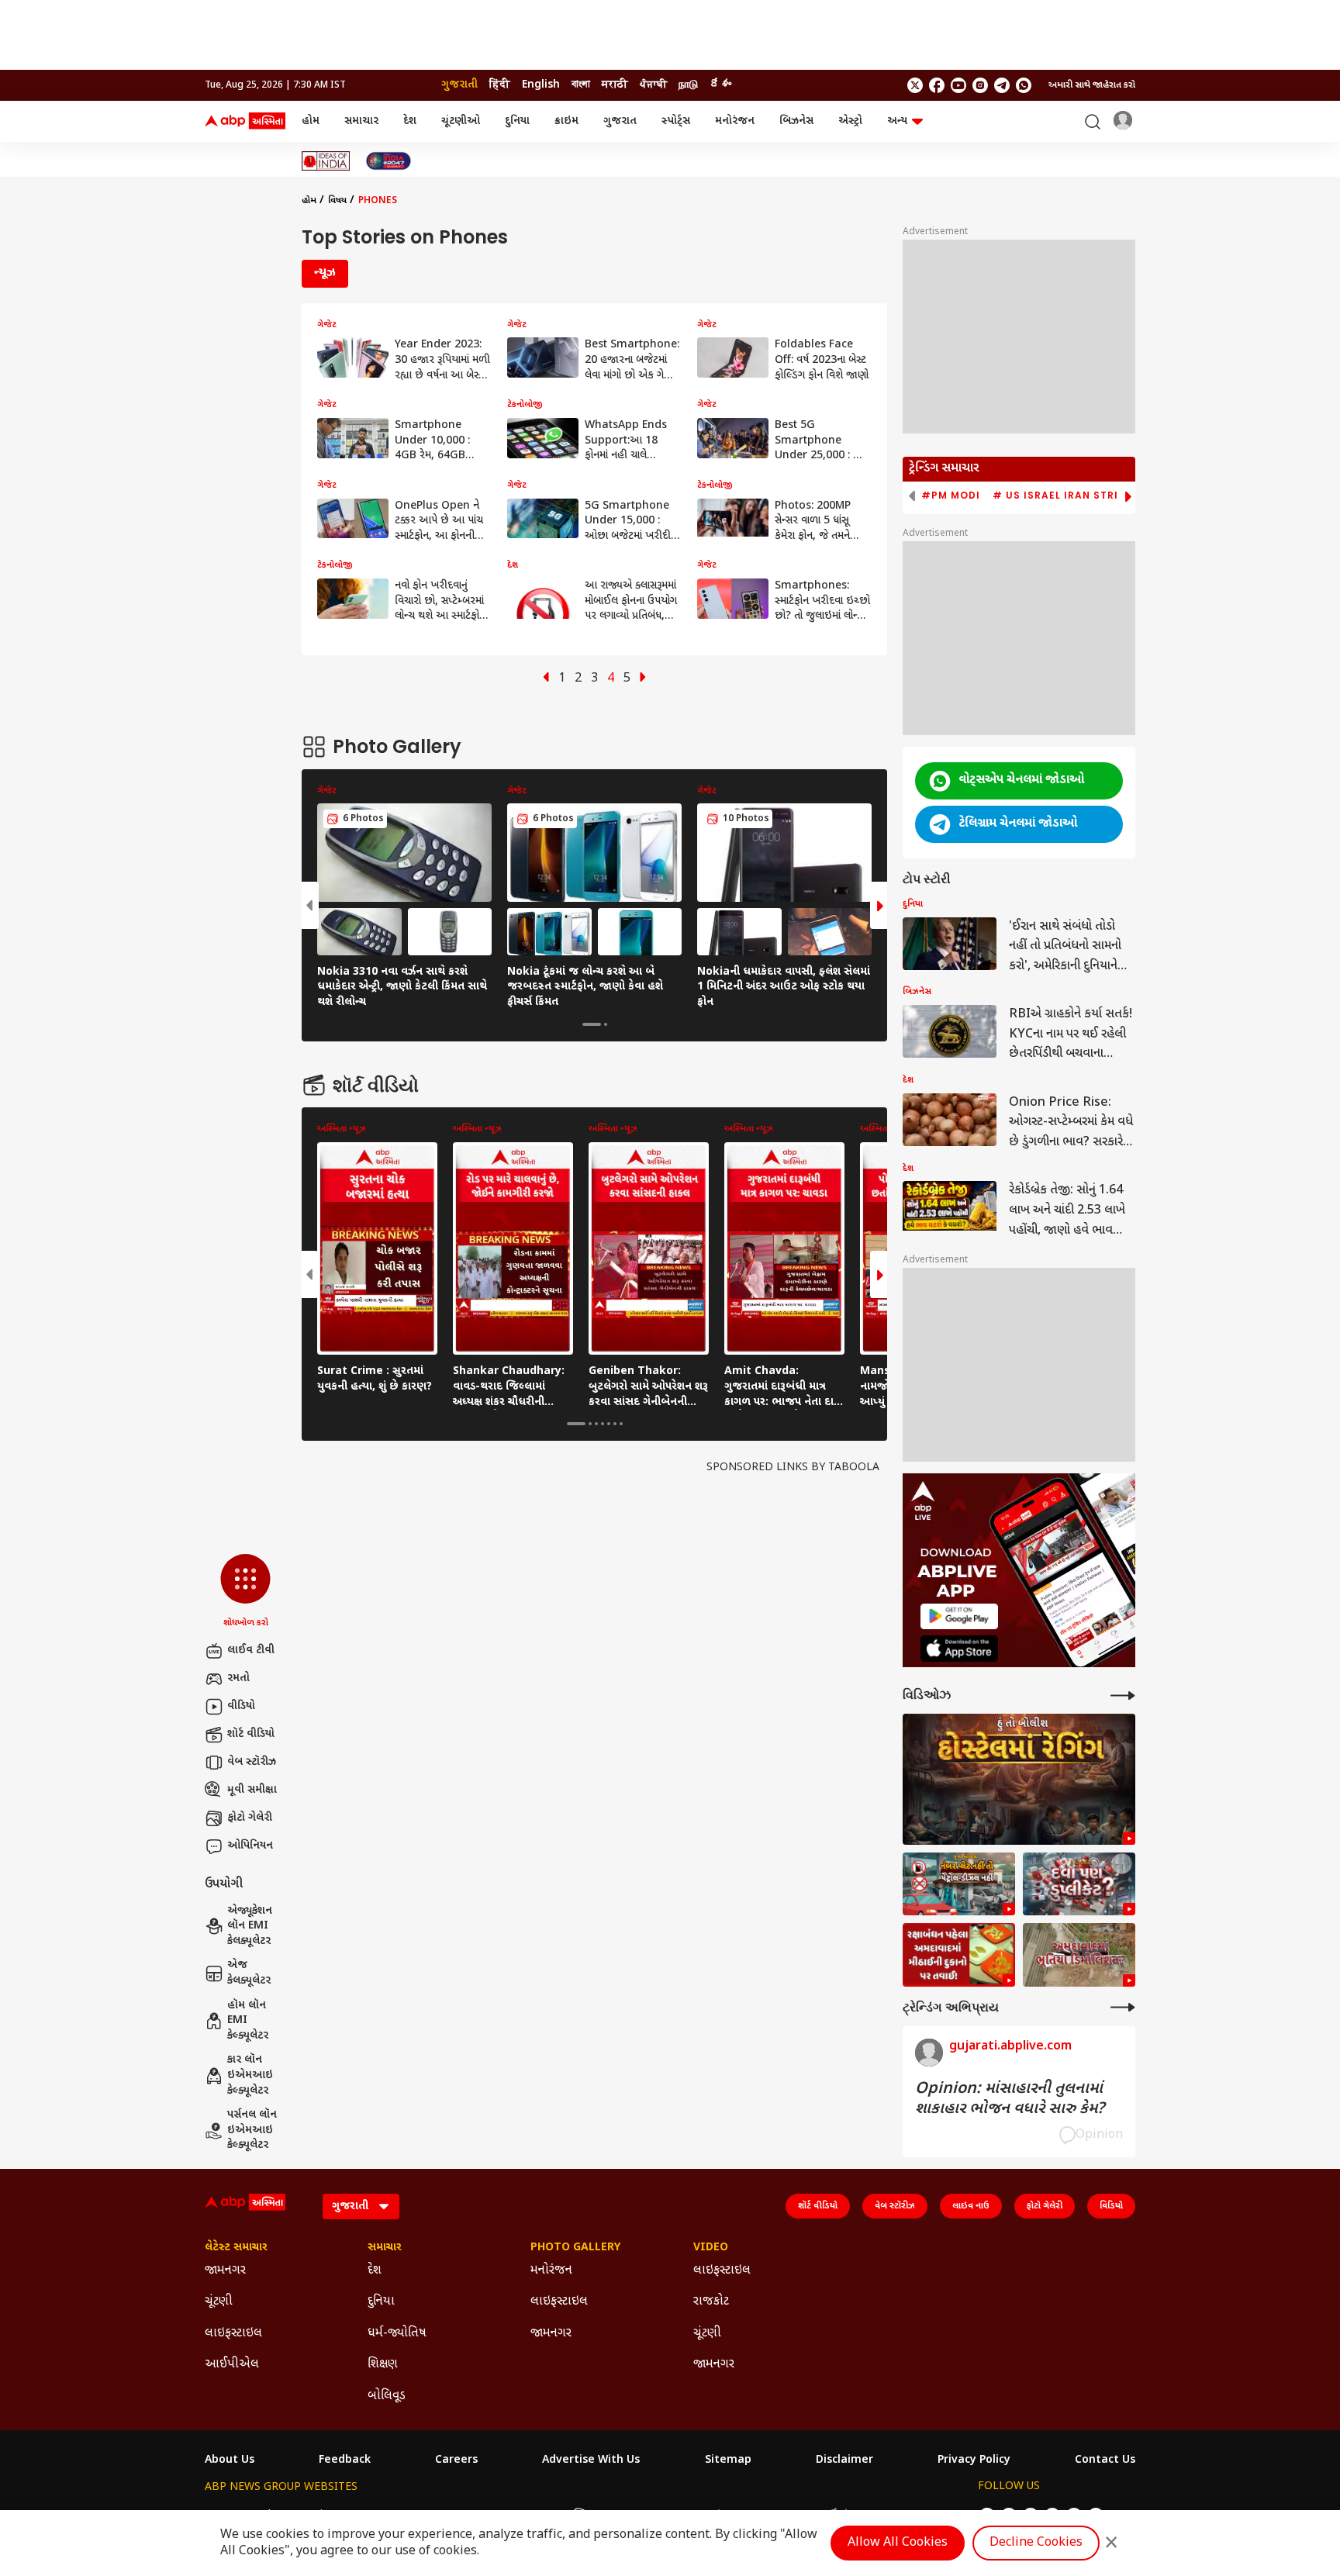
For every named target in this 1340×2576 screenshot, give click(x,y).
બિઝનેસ (796, 121)
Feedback (345, 2460)
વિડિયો (1111, 2206)
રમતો (238, 1678)
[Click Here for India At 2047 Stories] (389, 161)
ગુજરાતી (459, 85)
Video (711, 2248)
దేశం (720, 85)
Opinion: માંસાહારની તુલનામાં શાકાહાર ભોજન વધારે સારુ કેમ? (1010, 2099)
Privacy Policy (974, 2460)
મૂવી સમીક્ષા (252, 1790)
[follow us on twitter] (915, 85)
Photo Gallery (575, 2248)
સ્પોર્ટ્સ (676, 121)
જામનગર (225, 2271)
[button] (245, 1592)
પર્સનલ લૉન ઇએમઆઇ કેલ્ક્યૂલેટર (252, 2130)
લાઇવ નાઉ (971, 2206)
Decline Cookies (1036, 2543)
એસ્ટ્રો (850, 121)
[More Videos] (1123, 1695)
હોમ (311, 121)
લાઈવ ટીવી (251, 1651)
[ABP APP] (959, 1616)
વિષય (337, 201)
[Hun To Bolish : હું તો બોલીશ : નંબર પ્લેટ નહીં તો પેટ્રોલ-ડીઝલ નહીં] (959, 1884)
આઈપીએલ (232, 2365)
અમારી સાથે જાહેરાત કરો (1092, 85)
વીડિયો (241, 1706)
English (541, 85)
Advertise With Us (591, 2460)
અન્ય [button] (897, 121)
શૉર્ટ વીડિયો (251, 1734)
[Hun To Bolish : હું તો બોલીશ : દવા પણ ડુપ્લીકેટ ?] (1079, 1884)
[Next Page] (643, 679)
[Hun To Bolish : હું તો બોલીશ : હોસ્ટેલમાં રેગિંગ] (1019, 1779)
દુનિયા (517, 121)
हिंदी (500, 85)
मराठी (615, 85)
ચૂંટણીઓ (461, 121)
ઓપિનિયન (250, 1846)
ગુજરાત (620, 121)
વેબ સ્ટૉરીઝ (252, 1762)
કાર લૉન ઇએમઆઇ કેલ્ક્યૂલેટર (250, 2075)
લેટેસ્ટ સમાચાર (236, 2248)
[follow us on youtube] (958, 85)
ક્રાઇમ (566, 121)
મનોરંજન (735, 121)
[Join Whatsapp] (1024, 85)
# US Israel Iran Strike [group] (1062, 496)
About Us (230, 2460)
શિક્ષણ (383, 2365)
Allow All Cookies (898, 2543)
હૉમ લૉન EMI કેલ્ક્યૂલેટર (248, 2021)
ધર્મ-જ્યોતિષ (397, 2334)
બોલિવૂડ (387, 2396)
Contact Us (1105, 2460)
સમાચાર (361, 121)
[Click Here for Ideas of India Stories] (326, 161)
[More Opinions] (1123, 2007)
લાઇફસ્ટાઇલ (233, 2334)
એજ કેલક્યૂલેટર (249, 1973)
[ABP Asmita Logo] (245, 122)
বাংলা (581, 85)
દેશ (410, 121)
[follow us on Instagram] (980, 85)
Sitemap (728, 2460)
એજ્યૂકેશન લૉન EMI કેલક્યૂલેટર (250, 1926)
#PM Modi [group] (951, 496)
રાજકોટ (711, 2302)
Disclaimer (844, 2460)
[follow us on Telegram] (1002, 85)
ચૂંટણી (219, 2302)
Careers (456, 2460)
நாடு (688, 85)
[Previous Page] (546, 679)
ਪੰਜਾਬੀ (653, 85)
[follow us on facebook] (937, 85)
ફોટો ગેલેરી (250, 1818)
